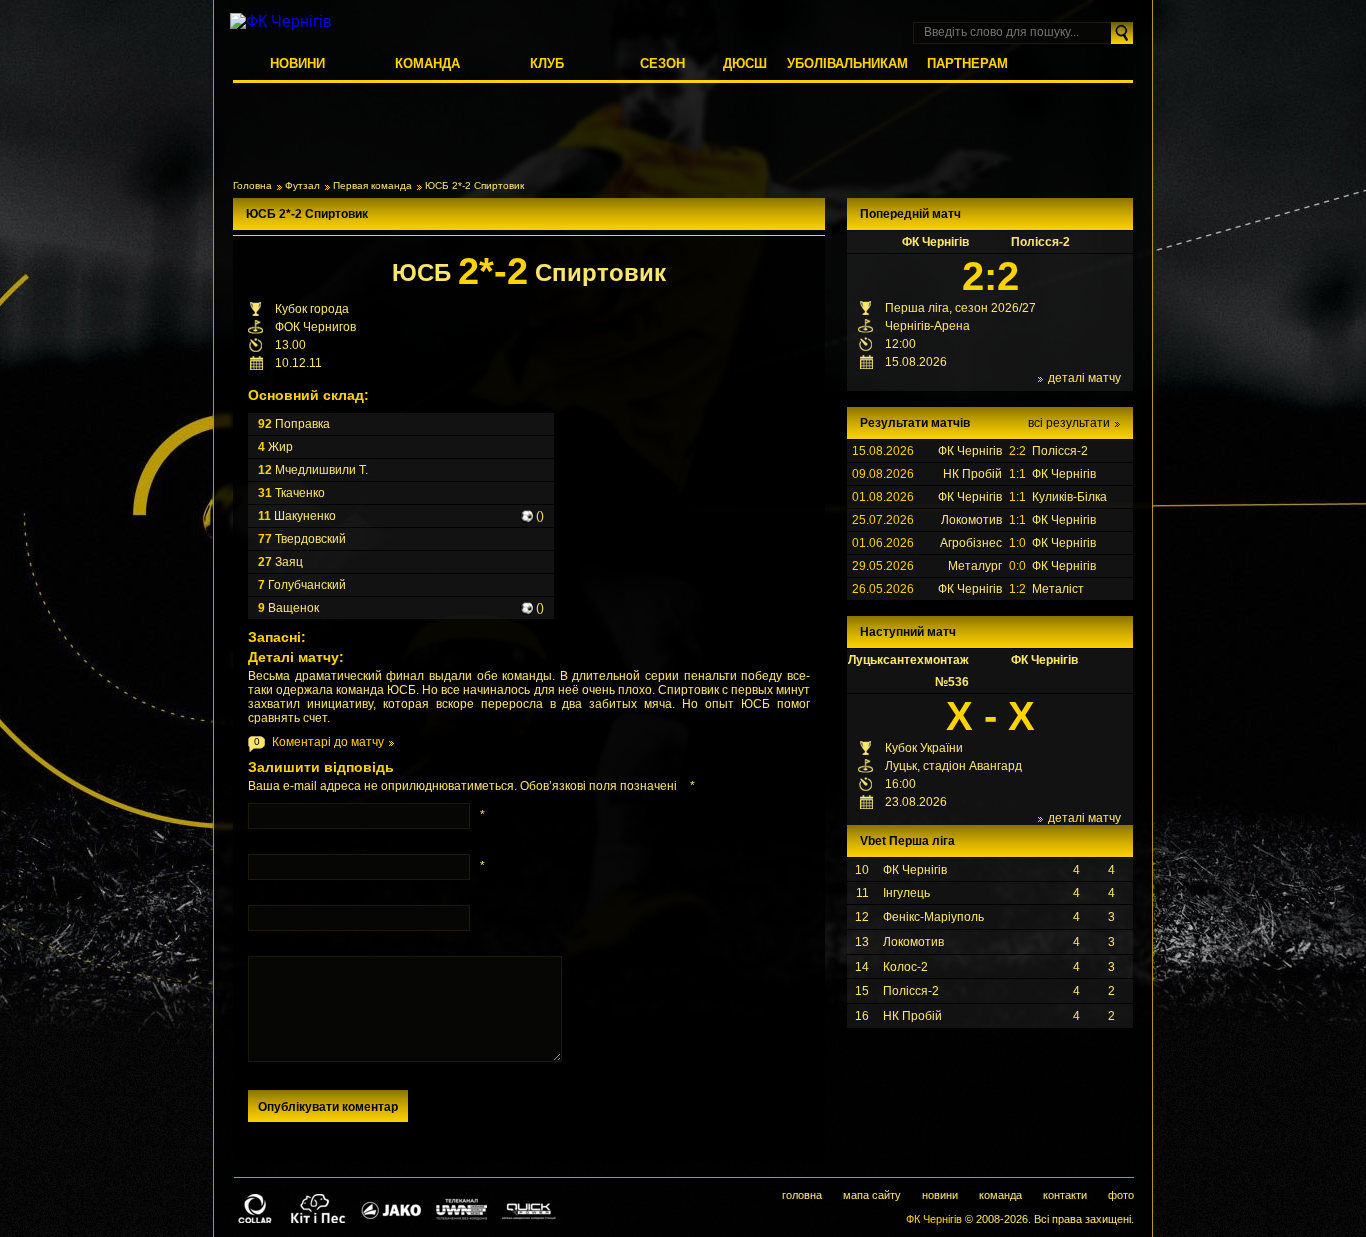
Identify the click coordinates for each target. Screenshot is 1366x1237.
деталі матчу (1084, 378)
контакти (1065, 1195)
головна (802, 1195)
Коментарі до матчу (328, 742)
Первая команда (372, 185)
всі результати (1069, 423)
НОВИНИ (297, 63)
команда (1000, 1195)
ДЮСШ (745, 63)
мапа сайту (872, 1195)
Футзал (302, 185)
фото (1121, 1195)
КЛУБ (547, 63)
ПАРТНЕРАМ (967, 63)
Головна (252, 185)
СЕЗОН (662, 63)
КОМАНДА (427, 63)
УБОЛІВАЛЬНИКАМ (847, 63)
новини (940, 1195)
